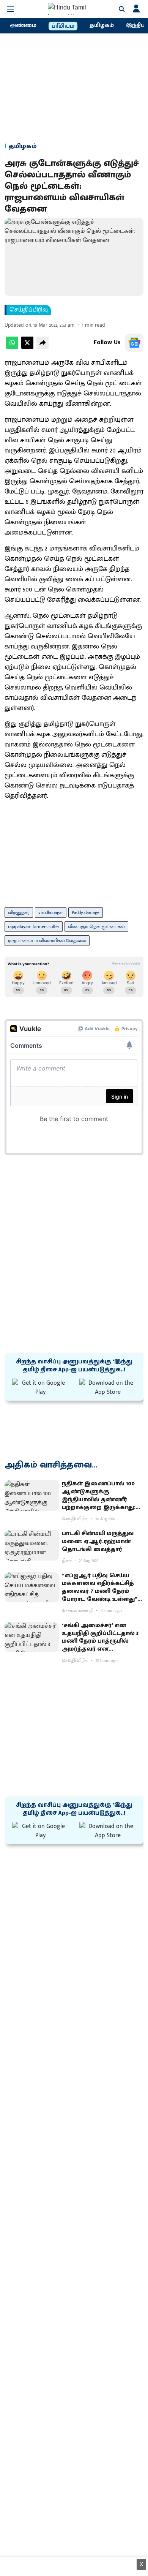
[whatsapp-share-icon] (12, 347)
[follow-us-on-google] (134, 343)
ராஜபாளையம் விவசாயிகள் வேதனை (47, 941)
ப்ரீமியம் (63, 26)
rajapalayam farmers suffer (34, 927)
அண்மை (23, 25)
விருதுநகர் (19, 912)
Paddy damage (86, 912)
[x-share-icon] (27, 347)
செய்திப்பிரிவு (29, 310)
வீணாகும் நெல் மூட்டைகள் (96, 927)
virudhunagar (51, 912)
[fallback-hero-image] (32, 1495)
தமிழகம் (102, 25)
